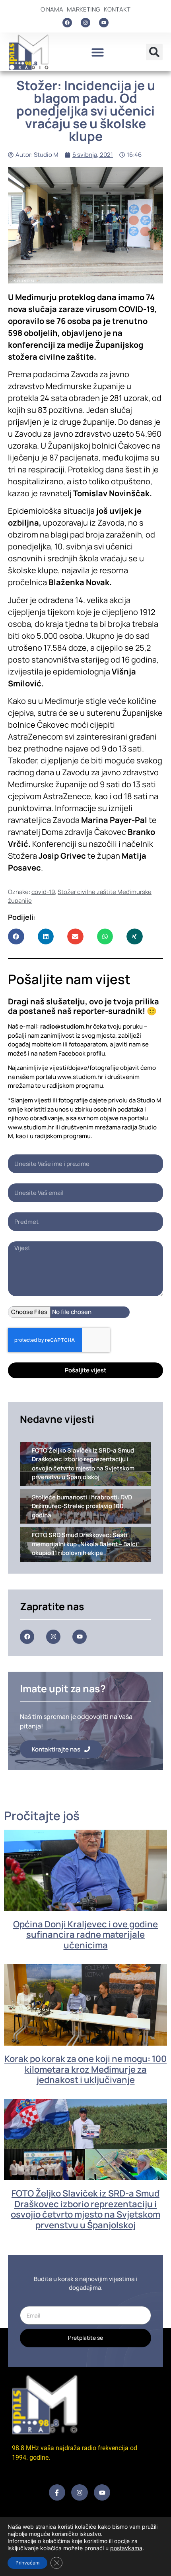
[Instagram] (85, 23)
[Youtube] (104, 23)
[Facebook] (67, 23)
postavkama (126, 2548)
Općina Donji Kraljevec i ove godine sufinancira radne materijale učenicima (85, 1935)
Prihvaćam (27, 2563)
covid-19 (43, 892)
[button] (97, 52)
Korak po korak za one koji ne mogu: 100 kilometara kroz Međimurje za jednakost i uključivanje (85, 2069)
